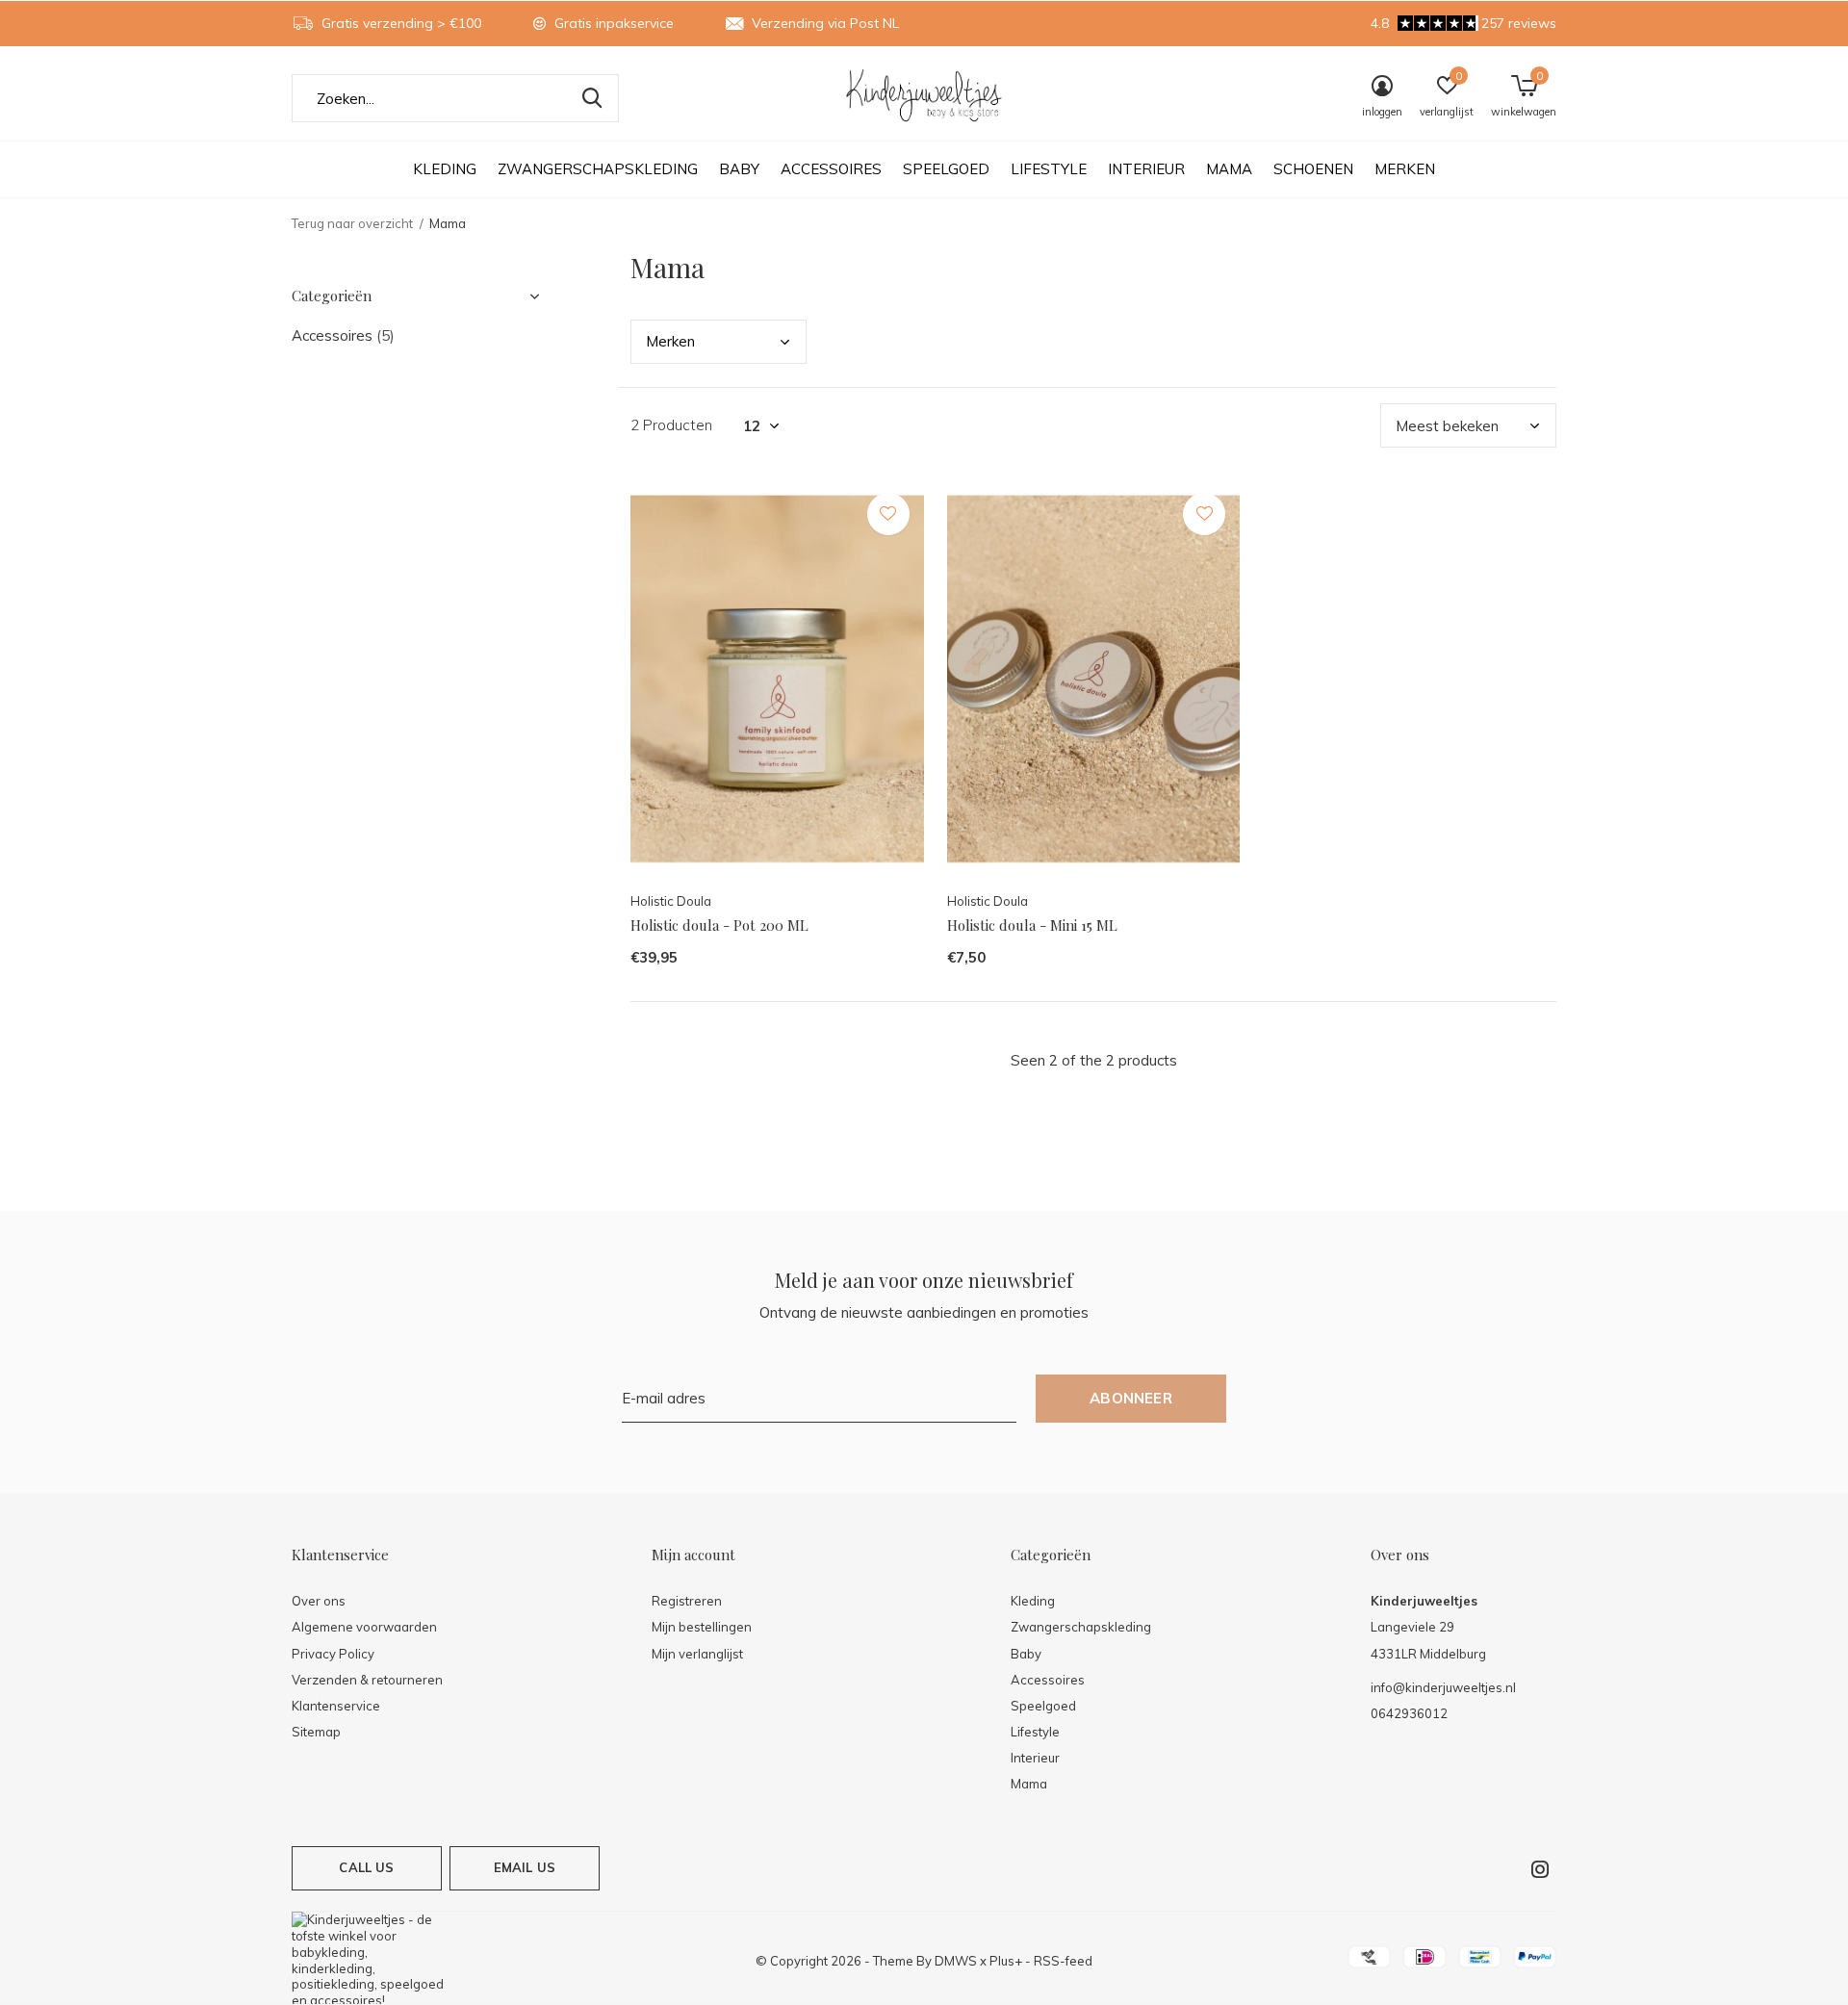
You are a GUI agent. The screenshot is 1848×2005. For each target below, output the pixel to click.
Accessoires (831, 169)
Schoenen (1313, 169)
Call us (366, 1867)
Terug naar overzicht (352, 223)
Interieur (1146, 169)
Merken (1405, 169)
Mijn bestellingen (702, 1627)
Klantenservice (336, 1706)
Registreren (687, 1601)
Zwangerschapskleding (598, 169)
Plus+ (1006, 1961)
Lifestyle (1049, 169)
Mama (1229, 169)
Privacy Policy (333, 1654)
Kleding (445, 169)
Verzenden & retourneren (367, 1680)
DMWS (956, 1961)
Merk (670, 341)
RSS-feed (1063, 1961)
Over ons (319, 1601)
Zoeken (592, 98)
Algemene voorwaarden (364, 1627)
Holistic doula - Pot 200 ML (719, 925)
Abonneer (1131, 1398)
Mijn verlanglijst (697, 1654)
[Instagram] (1540, 1869)
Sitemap (316, 1732)
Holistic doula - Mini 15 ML (1032, 925)
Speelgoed (946, 169)
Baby (739, 169)
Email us (525, 1867)
